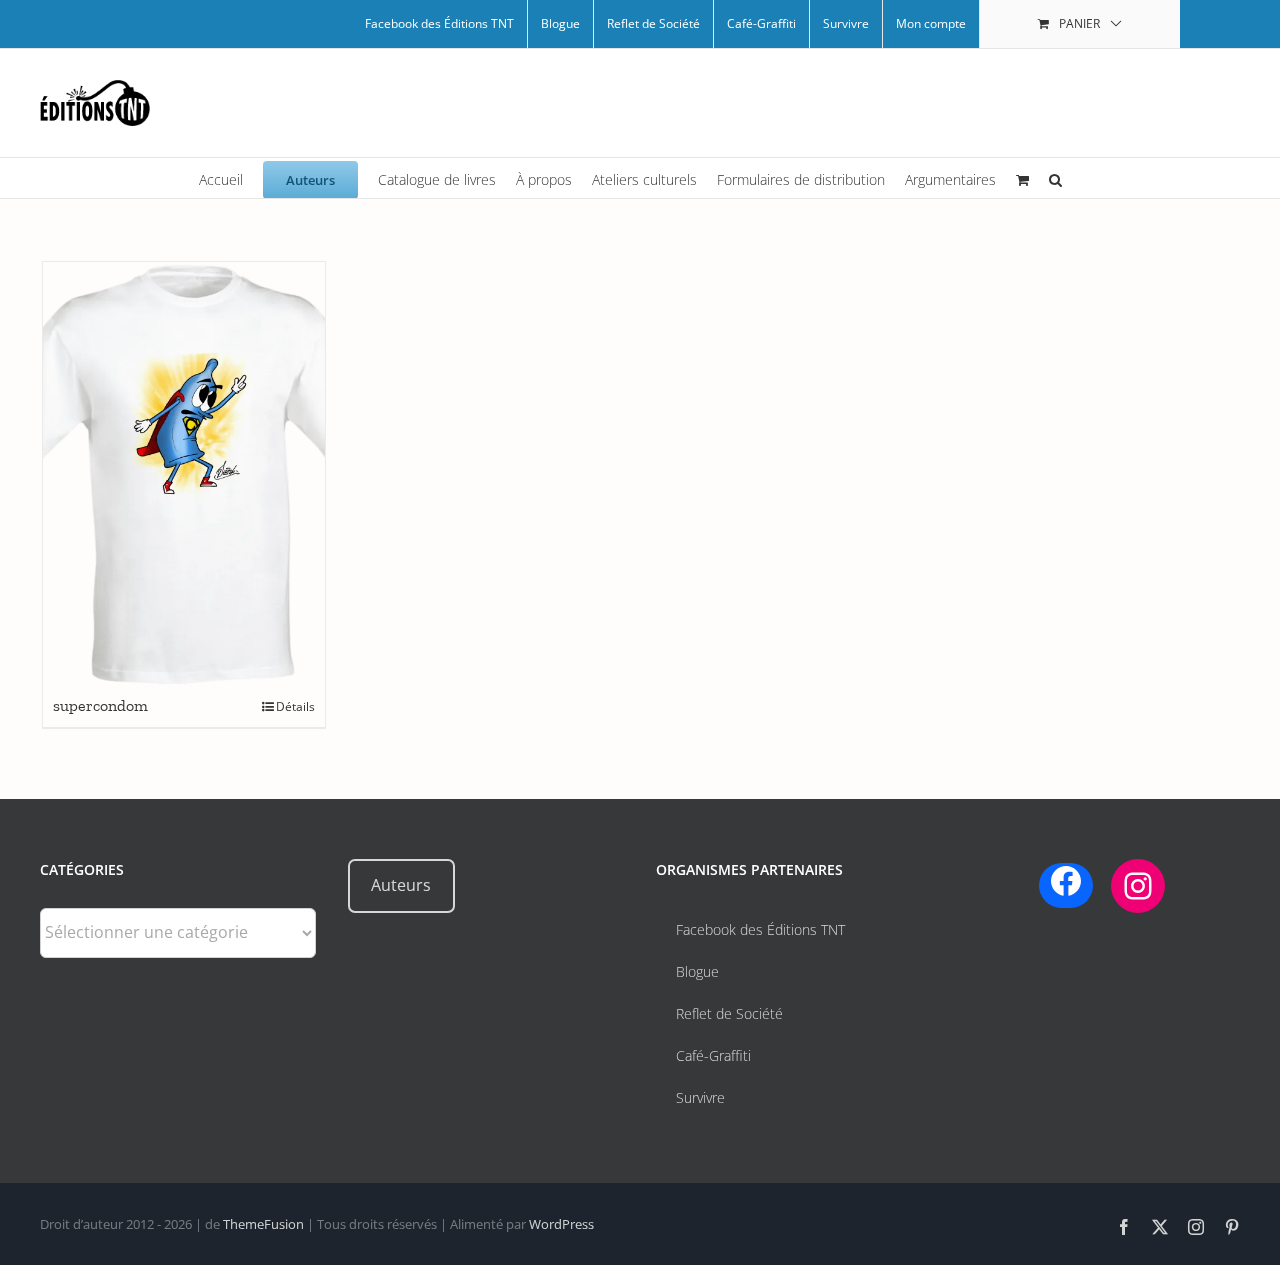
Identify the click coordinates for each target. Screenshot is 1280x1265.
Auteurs (401, 885)
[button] (1055, 178)
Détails (295, 706)
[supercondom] (184, 473)
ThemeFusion (263, 1224)
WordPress (561, 1224)
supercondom (100, 705)
